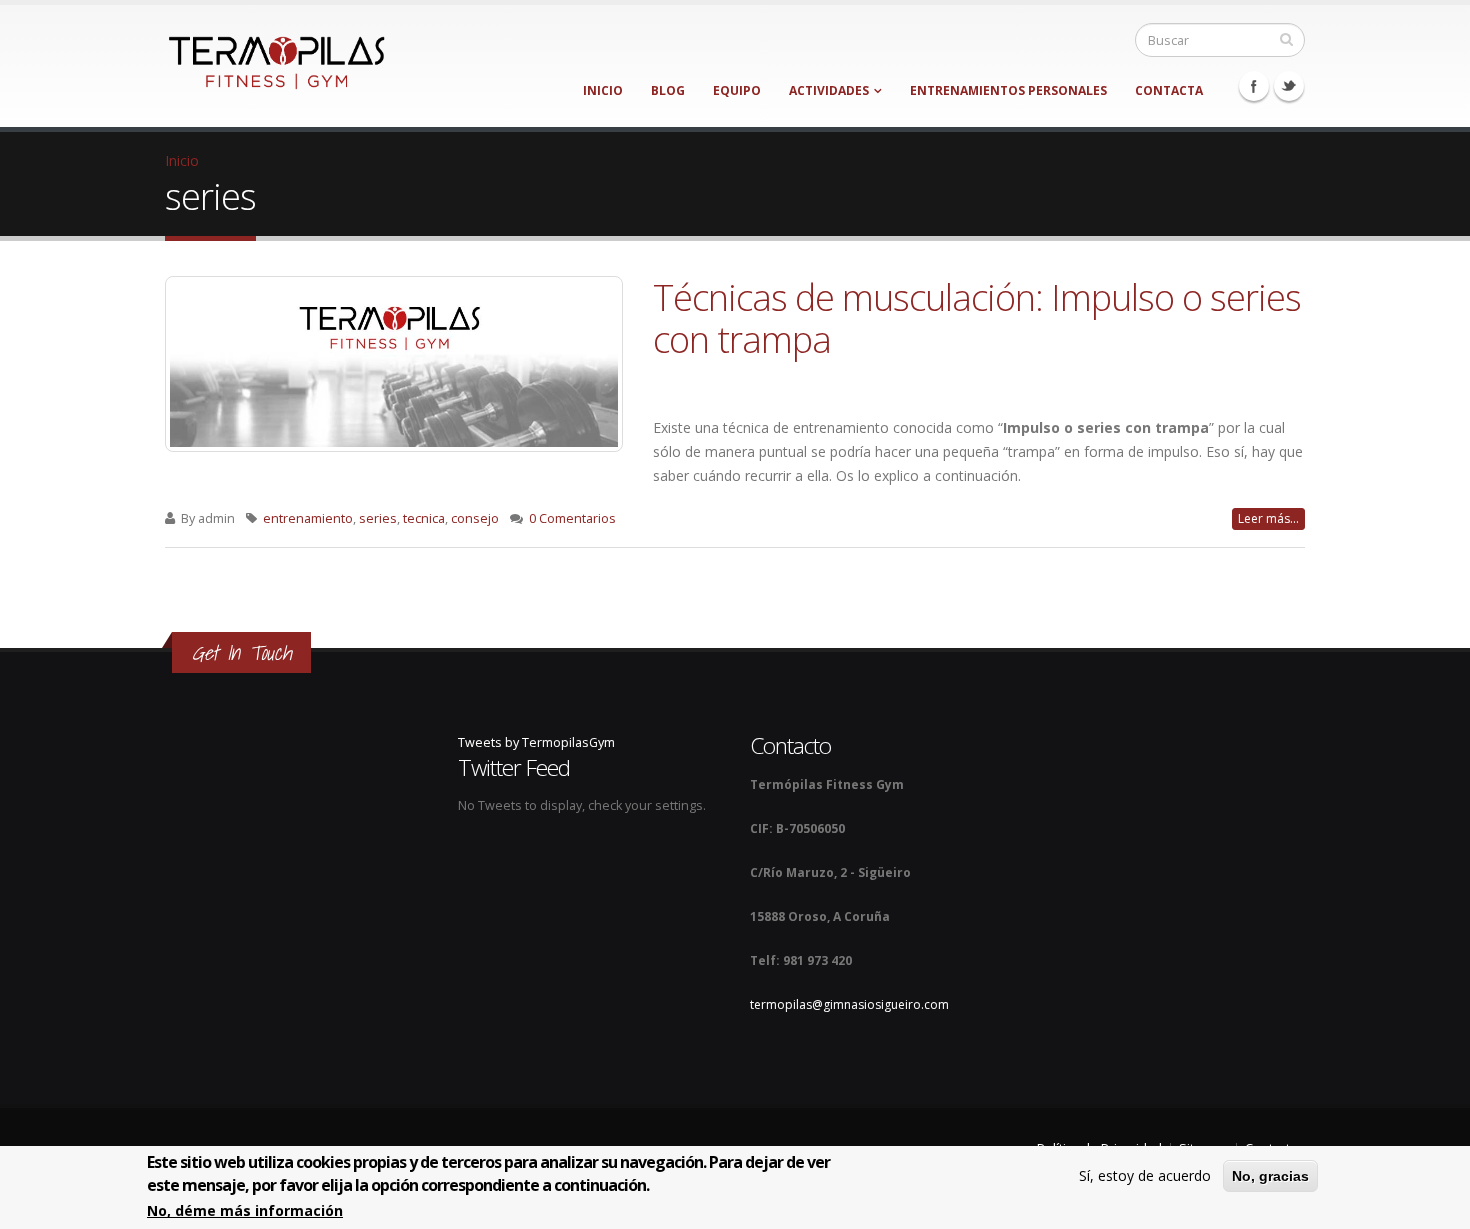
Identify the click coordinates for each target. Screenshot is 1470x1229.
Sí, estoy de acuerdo (1145, 1175)
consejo (475, 518)
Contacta (1169, 90)
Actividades (829, 90)
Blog (668, 90)
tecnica (424, 518)
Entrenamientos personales (1008, 90)
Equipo (737, 90)
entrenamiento (308, 518)
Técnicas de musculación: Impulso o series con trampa (977, 318)
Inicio (603, 90)
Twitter (1289, 86)
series (378, 518)
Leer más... (1268, 518)
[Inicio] (276, 57)
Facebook (1254, 86)
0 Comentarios (572, 518)
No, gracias (1270, 1176)
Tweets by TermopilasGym (536, 742)
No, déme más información (245, 1211)
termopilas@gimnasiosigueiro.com (849, 1004)
